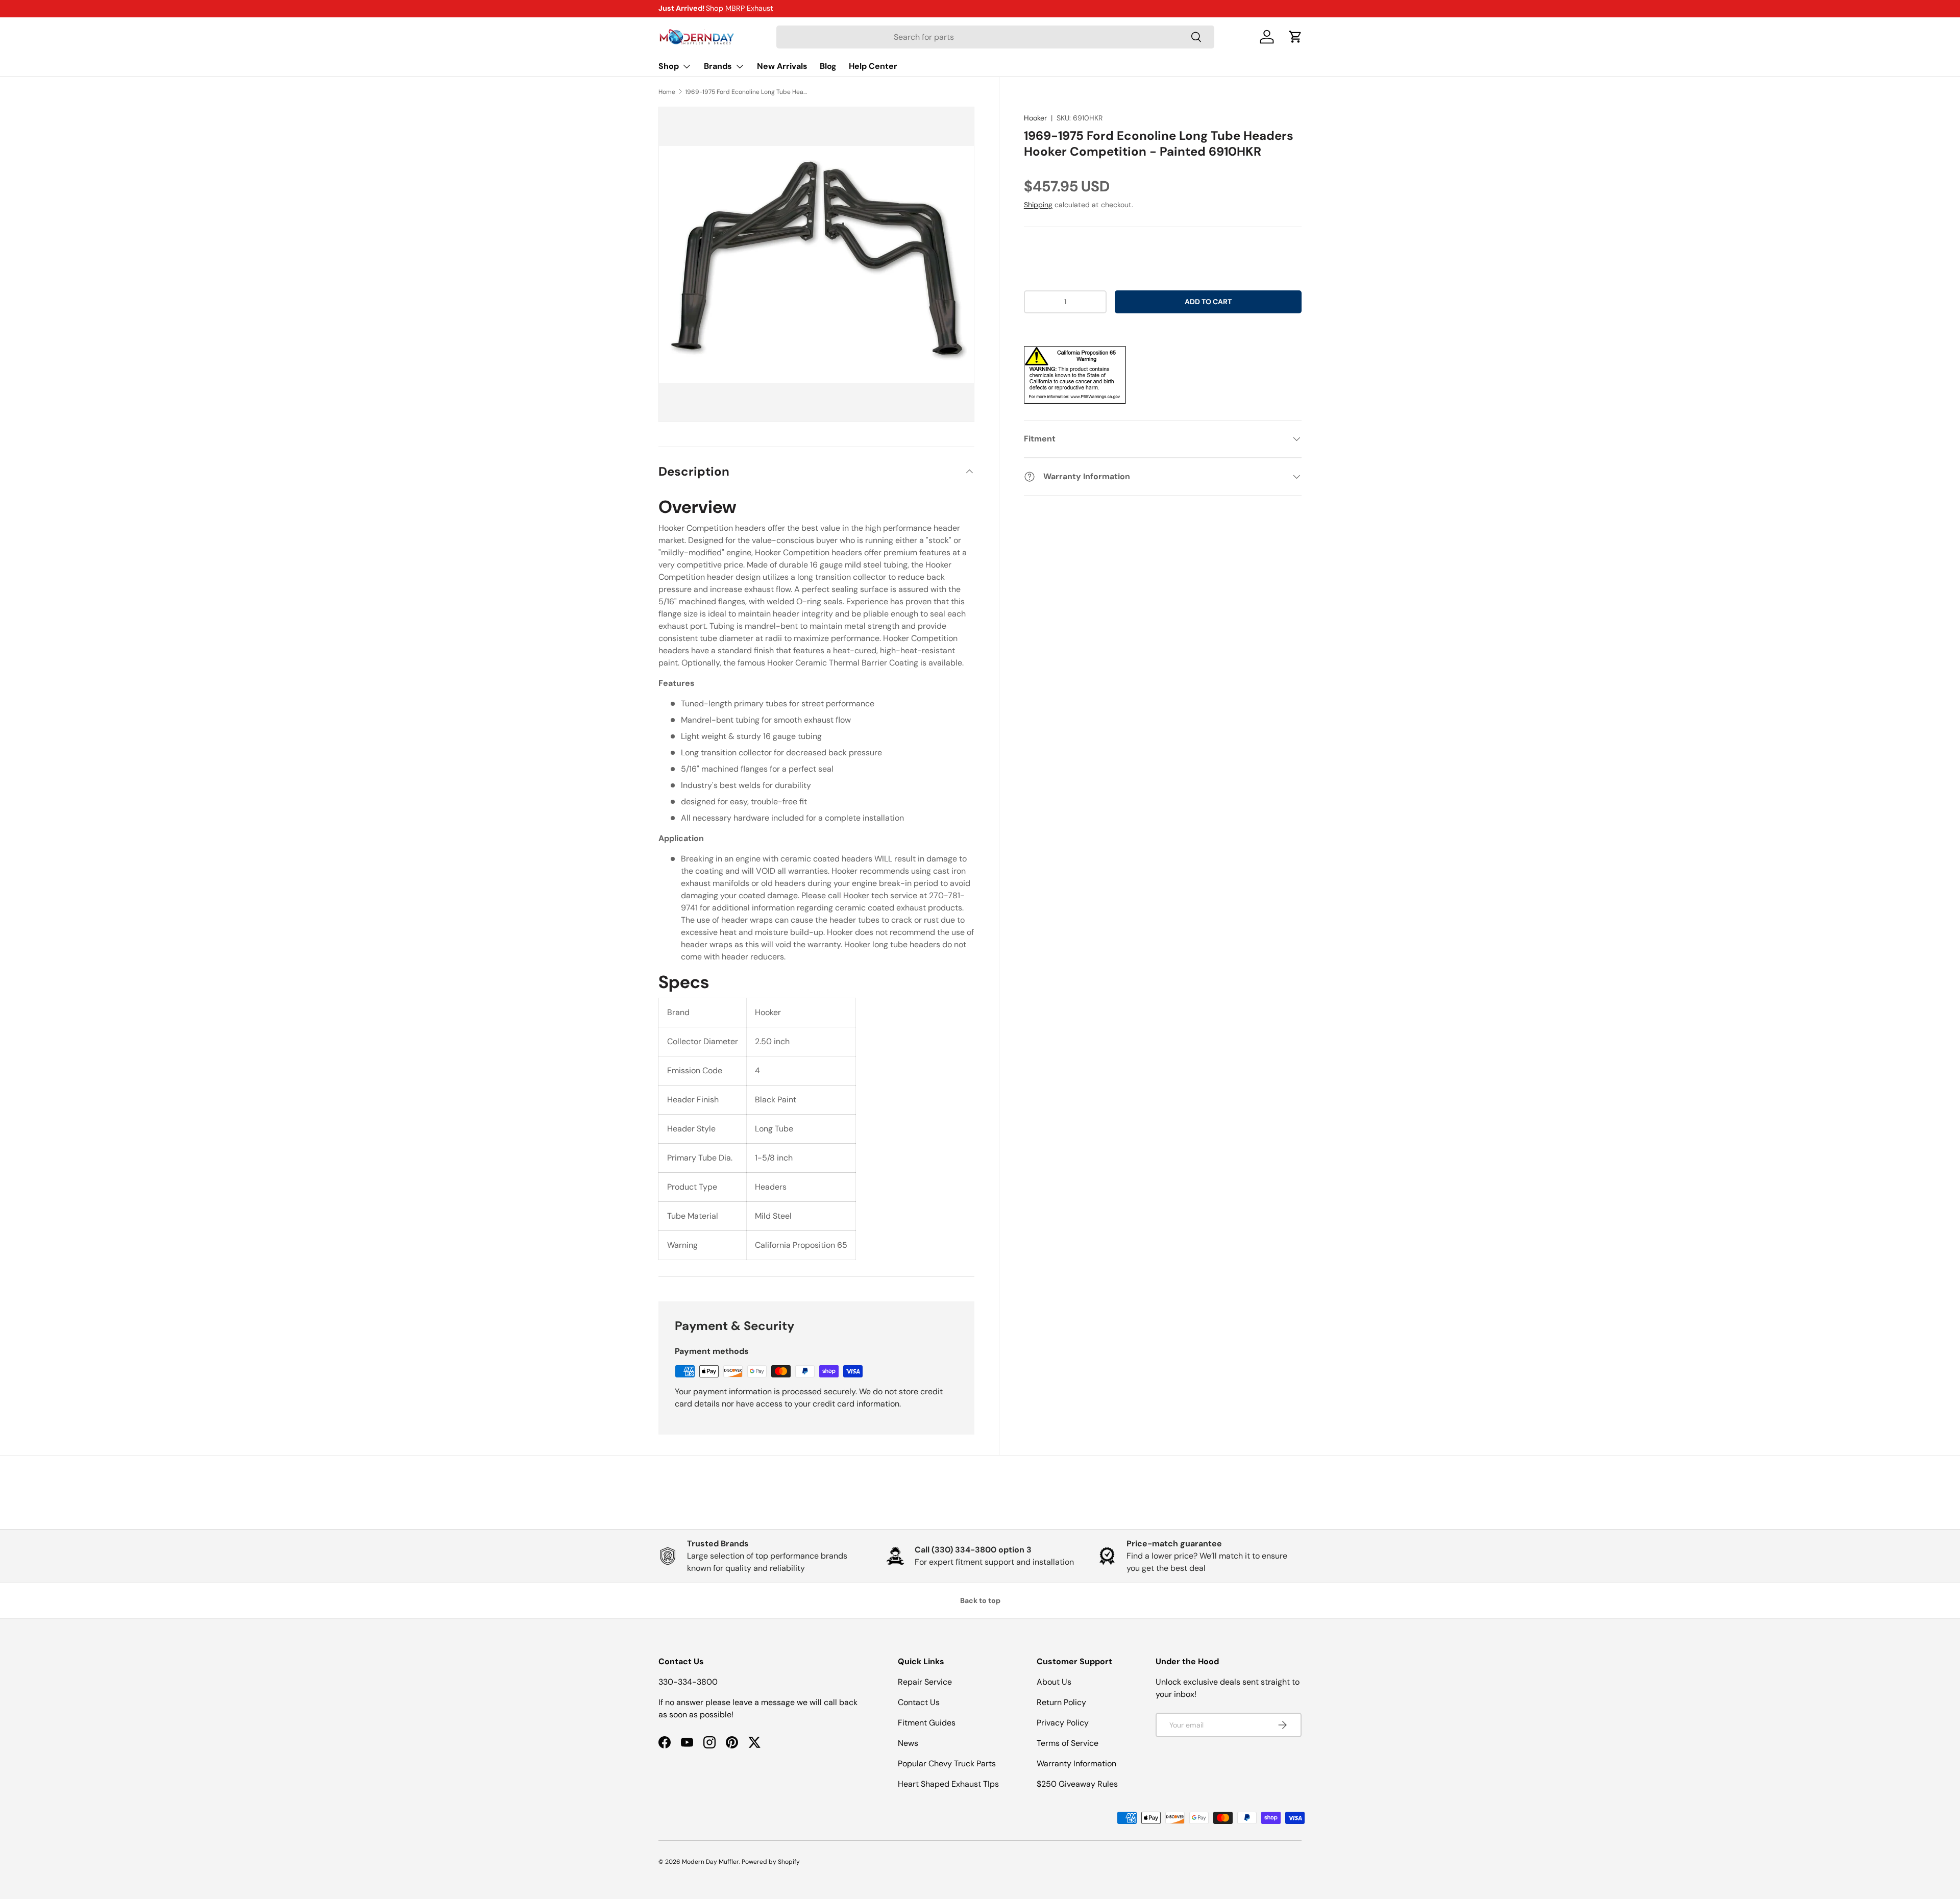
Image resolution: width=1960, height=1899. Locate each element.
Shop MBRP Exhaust (740, 8)
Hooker (1035, 118)
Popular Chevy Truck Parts (947, 1764)
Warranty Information (1076, 1764)
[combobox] (995, 37)
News (908, 1743)
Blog (828, 66)
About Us (1054, 1682)
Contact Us (919, 1702)
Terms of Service (1068, 1743)
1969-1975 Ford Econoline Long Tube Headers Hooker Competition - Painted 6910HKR (746, 92)
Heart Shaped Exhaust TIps (948, 1784)
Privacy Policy (1063, 1723)
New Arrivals (782, 66)
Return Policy (1061, 1702)
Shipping (1038, 205)
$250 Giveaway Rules (1077, 1784)
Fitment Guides (927, 1723)
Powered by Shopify (771, 1862)
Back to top (980, 1600)
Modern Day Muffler (710, 1862)
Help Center (873, 66)
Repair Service (925, 1682)
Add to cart (1208, 302)
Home (667, 92)
